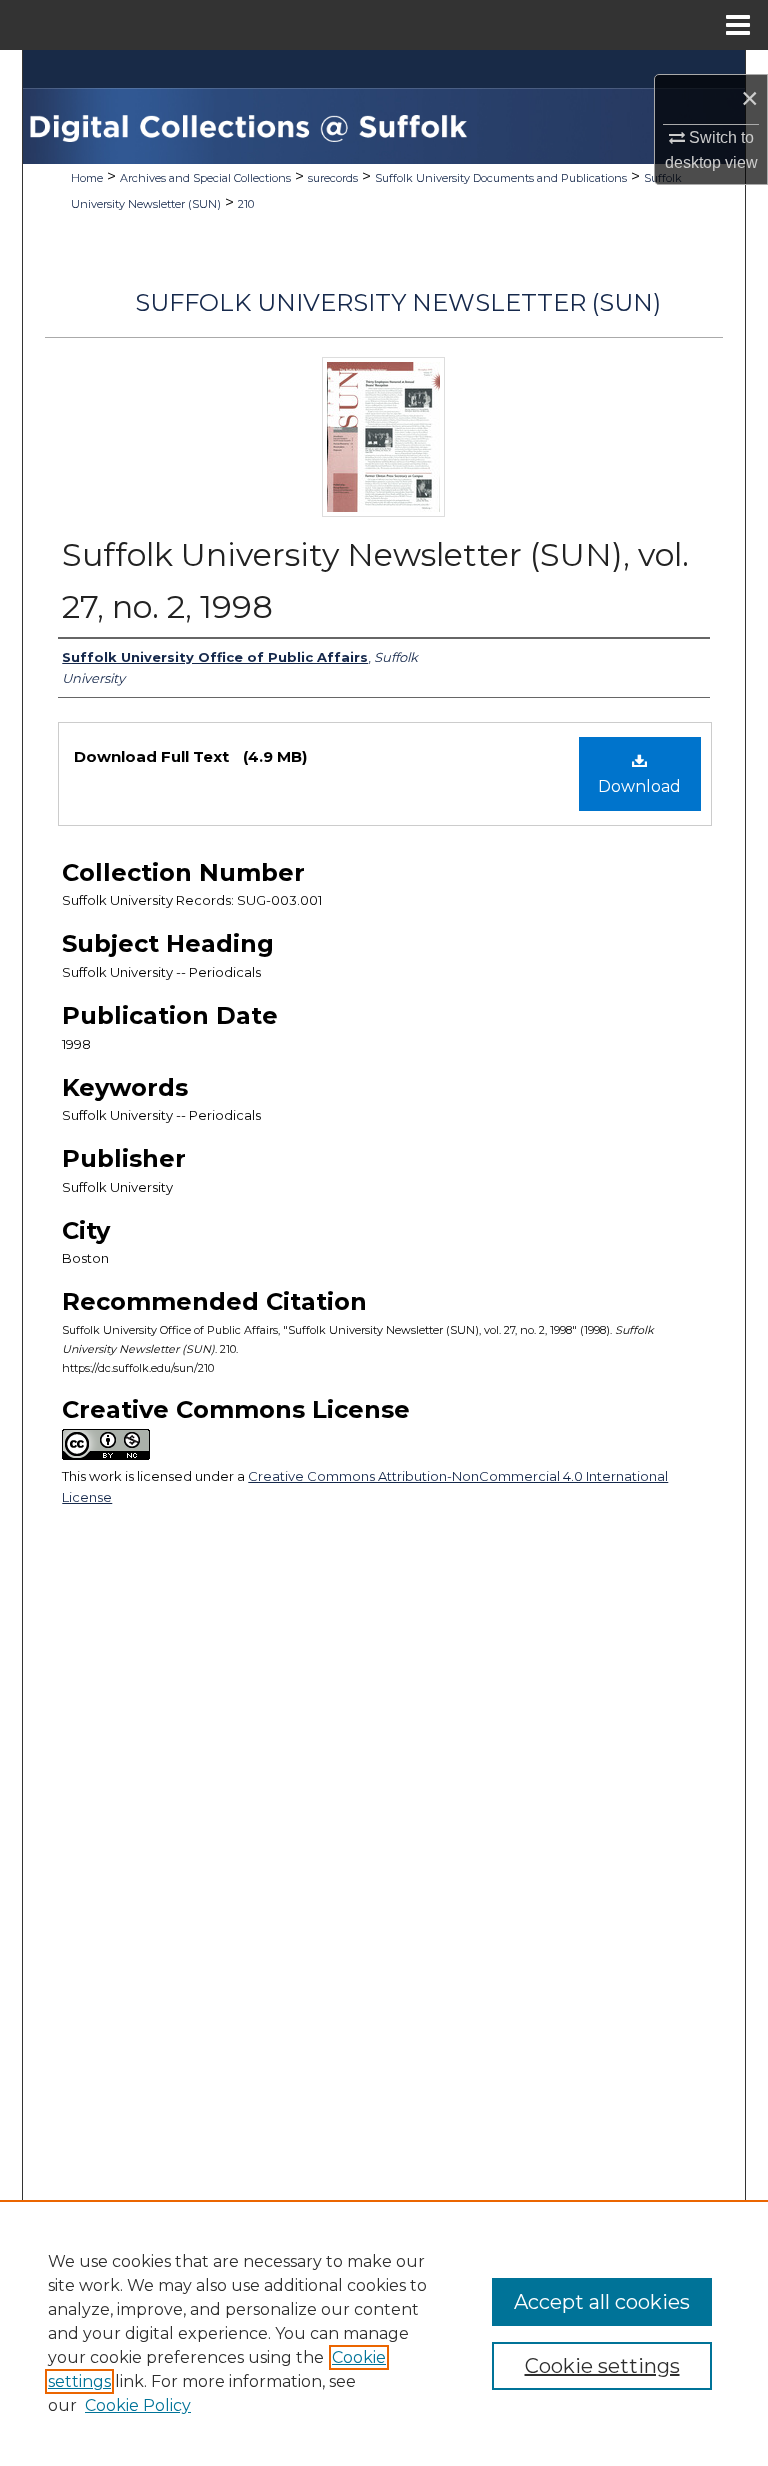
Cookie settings (602, 2366)
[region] (384, 2333)
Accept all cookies (602, 2302)
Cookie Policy (138, 2405)
